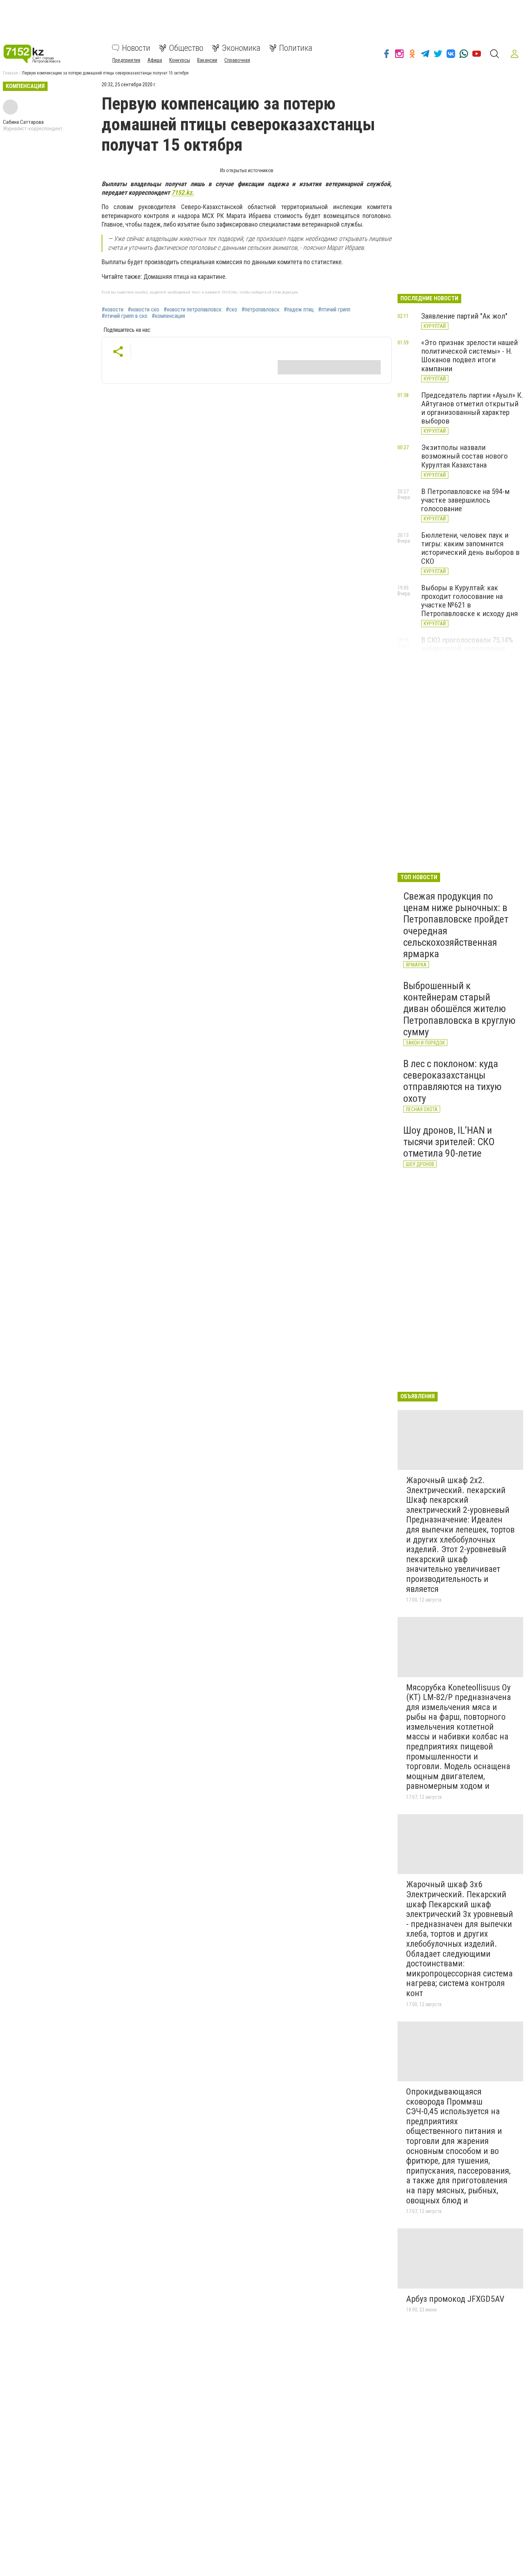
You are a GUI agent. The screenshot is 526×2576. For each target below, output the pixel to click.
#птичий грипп (334, 310)
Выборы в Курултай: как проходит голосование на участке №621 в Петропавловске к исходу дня (469, 601)
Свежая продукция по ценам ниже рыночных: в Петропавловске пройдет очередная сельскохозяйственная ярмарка (456, 925)
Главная (10, 73)
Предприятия (126, 60)
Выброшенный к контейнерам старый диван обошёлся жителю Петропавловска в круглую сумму (459, 1009)
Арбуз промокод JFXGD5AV (455, 2299)
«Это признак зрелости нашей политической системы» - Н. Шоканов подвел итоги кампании (469, 355)
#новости (113, 310)
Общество (186, 48)
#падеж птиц (299, 310)
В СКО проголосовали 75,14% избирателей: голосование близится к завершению (467, 649)
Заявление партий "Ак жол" (464, 316)
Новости (136, 48)
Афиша (155, 60)
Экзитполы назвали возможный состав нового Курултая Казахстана (464, 456)
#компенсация (168, 316)
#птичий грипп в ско (125, 316)
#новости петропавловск (193, 310)
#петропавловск (260, 310)
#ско (232, 310)
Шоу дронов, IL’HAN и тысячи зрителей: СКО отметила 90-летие (449, 1142)
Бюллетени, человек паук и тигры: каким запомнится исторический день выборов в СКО (470, 548)
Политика (296, 48)
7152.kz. (183, 192)
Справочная (237, 60)
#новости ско (143, 310)
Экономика (241, 48)
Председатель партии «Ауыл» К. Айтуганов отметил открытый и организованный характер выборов (472, 408)
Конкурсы (180, 60)
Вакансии (207, 60)
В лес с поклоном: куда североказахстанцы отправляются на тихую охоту (452, 1081)
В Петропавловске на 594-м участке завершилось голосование (465, 500)
